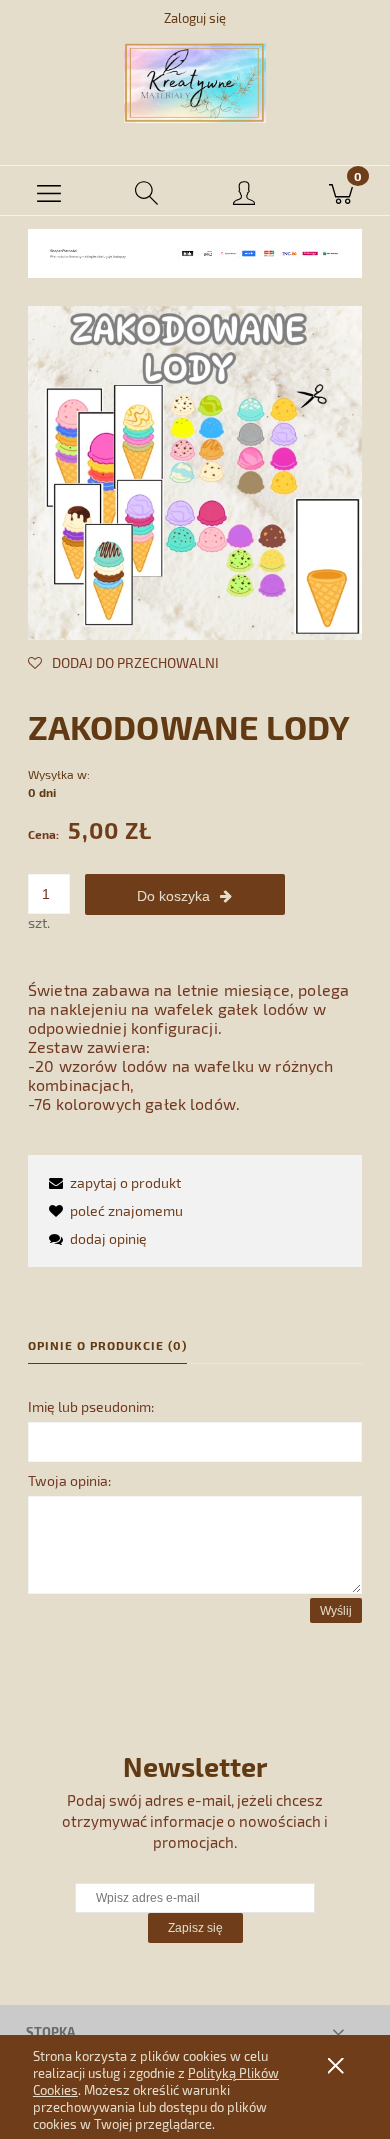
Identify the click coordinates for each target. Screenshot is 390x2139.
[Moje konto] (244, 194)
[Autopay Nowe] (195, 251)
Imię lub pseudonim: (91, 1406)
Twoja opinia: (69, 1480)
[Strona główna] (195, 83)
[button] (49, 191)
